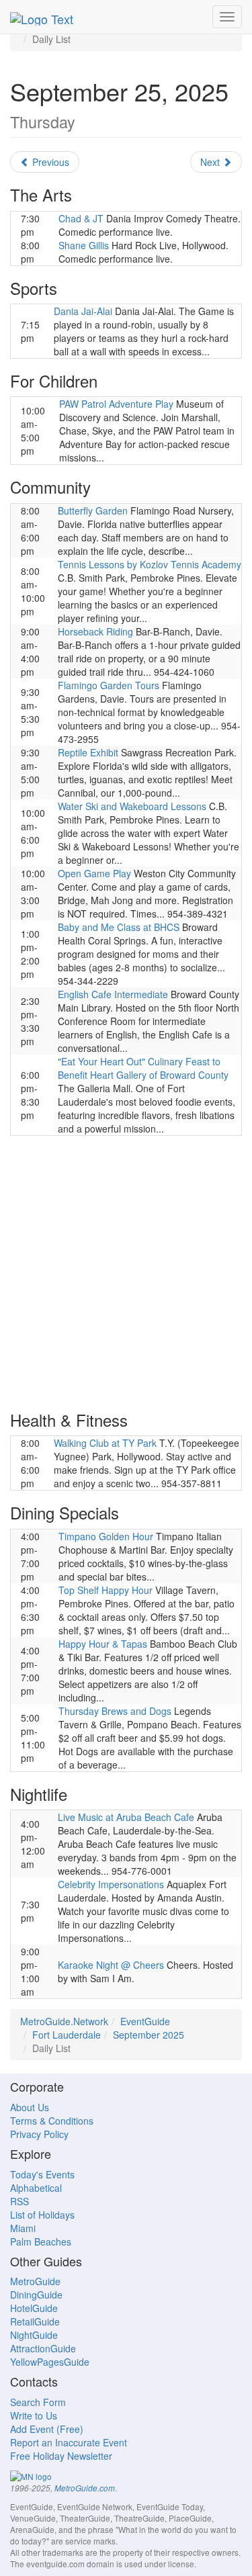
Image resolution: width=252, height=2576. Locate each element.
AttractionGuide (43, 2348)
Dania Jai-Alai (83, 311)
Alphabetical (36, 2188)
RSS (19, 2201)
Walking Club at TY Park (105, 1443)
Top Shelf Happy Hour (106, 1590)
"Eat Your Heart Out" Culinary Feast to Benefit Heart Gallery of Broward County (143, 1068)
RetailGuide (35, 2321)
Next (211, 162)
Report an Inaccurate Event (69, 2442)
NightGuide (34, 2335)
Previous (49, 162)
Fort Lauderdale (67, 2035)
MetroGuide (35, 2281)
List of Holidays (42, 2215)
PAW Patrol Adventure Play (116, 404)
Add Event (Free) (47, 2429)
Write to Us (34, 2415)
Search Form (38, 2402)
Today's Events (42, 2174)
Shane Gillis (84, 245)
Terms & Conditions (52, 2121)
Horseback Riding (95, 631)
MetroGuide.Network (64, 2021)
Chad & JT (81, 218)
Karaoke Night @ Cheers (111, 1965)
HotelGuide (34, 2308)
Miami (23, 2228)
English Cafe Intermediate (113, 994)
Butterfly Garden (93, 510)
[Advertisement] (126, 1272)
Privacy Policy (39, 2134)
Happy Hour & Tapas (103, 1644)
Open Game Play (94, 873)
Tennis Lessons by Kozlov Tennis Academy (150, 564)
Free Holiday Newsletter (61, 2456)
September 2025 (149, 2035)
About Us (30, 2107)
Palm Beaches (41, 2241)
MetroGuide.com (85, 2488)
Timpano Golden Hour (106, 1536)
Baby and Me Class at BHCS (119, 927)
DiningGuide (36, 2295)
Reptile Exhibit (88, 752)
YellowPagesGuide (50, 2362)
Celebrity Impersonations (111, 1884)
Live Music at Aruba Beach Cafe (126, 1817)
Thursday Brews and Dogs (115, 1711)
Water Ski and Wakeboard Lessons (132, 806)
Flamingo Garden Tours (109, 685)
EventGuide (145, 2021)
